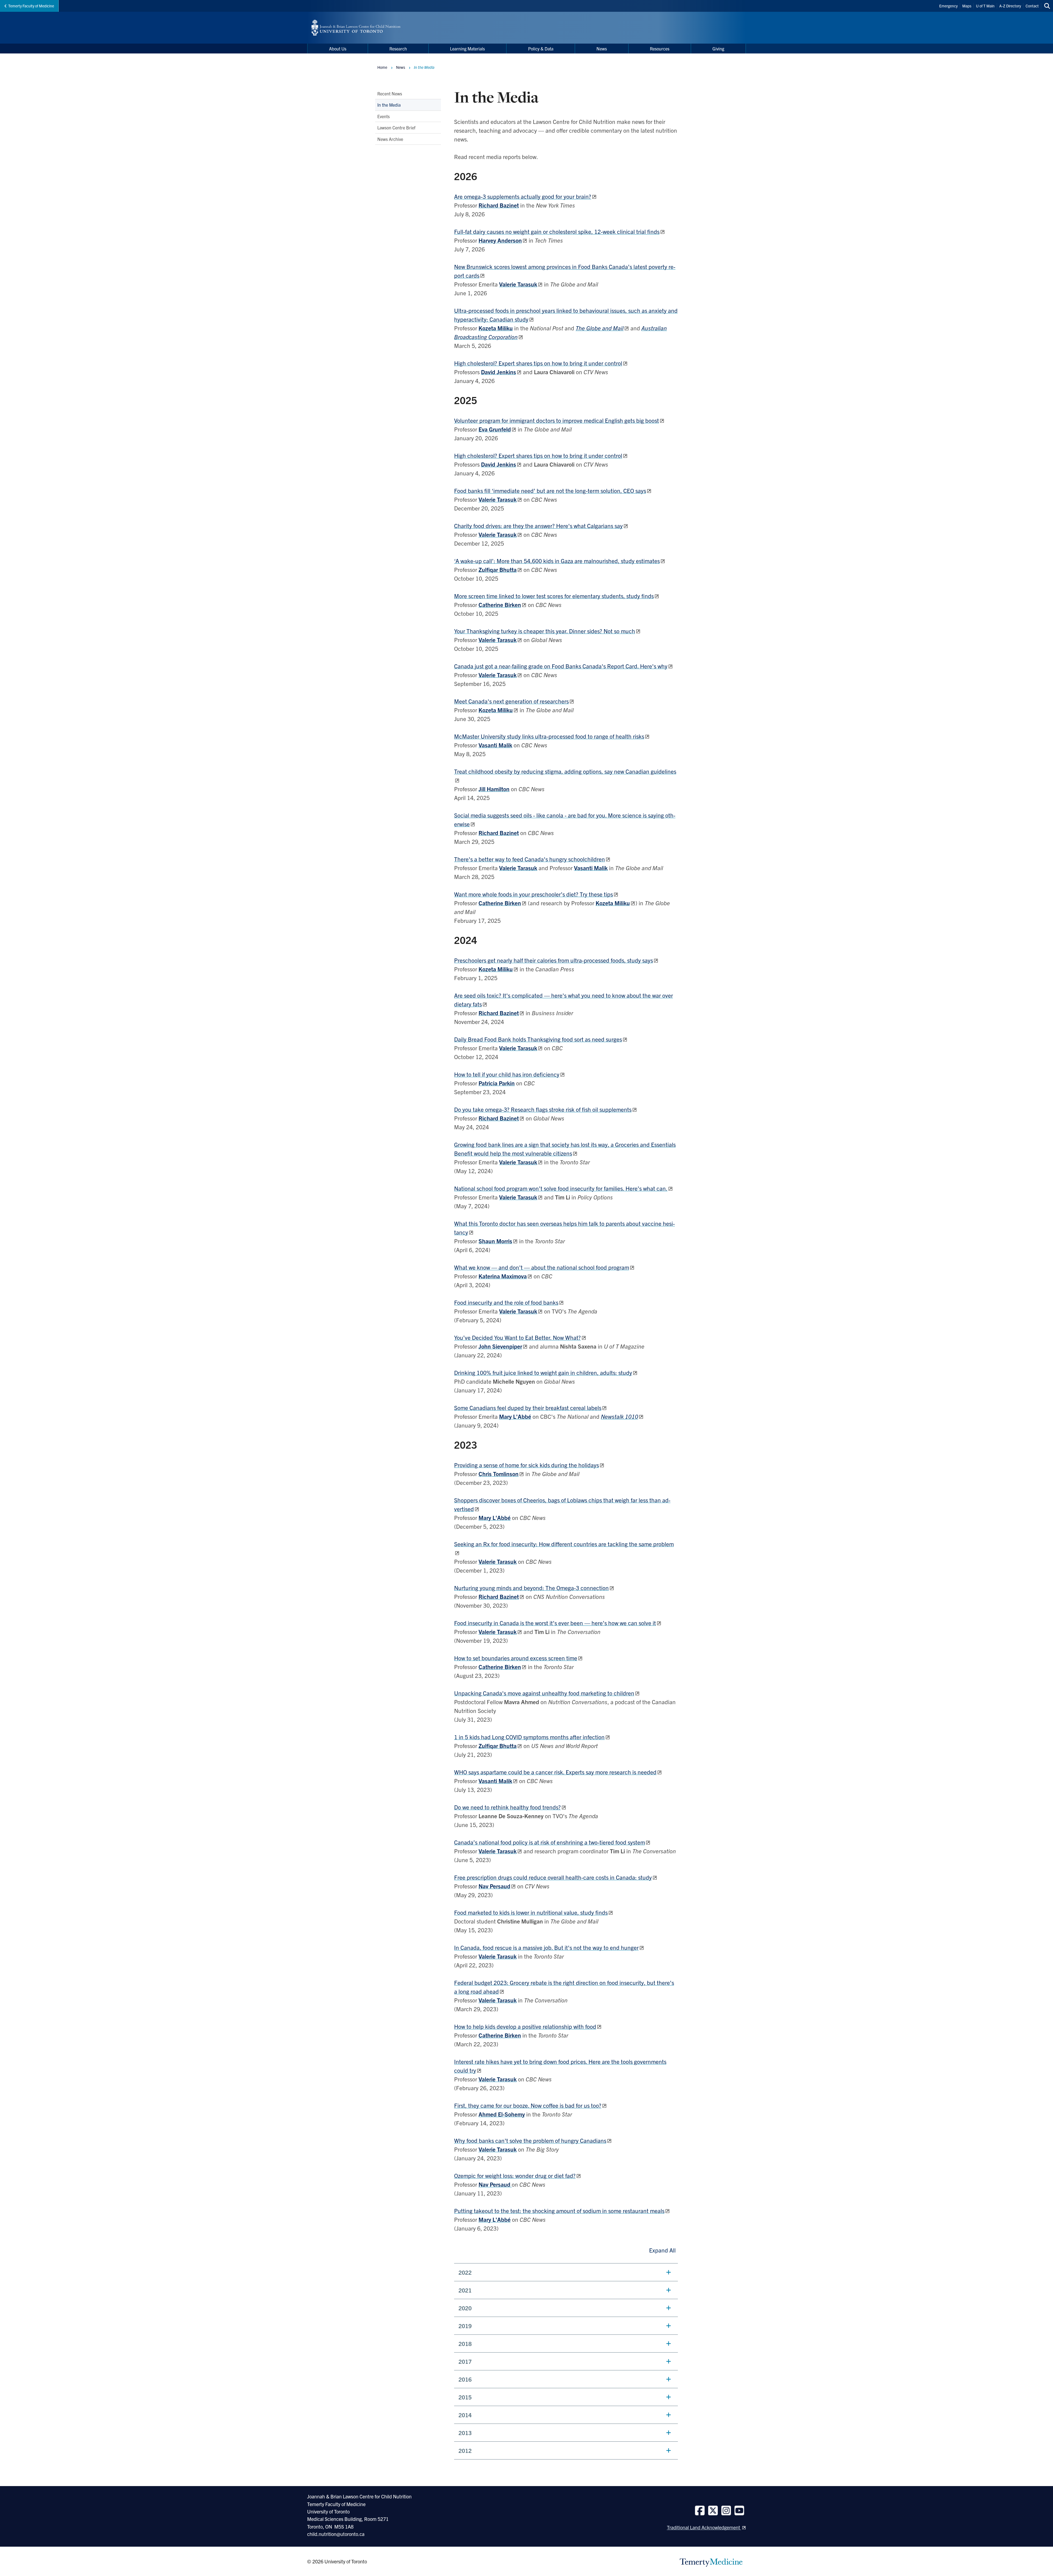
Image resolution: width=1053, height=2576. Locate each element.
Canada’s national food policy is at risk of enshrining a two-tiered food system (550, 1842)
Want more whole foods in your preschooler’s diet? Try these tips (533, 894)
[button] (566, 2272)
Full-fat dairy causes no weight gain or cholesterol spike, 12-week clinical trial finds (557, 231)
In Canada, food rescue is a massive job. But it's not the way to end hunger (546, 1947)
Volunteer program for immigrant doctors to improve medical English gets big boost (557, 420)
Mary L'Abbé (515, 1416)
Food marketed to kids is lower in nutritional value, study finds (531, 1912)
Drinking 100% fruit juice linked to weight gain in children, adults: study (543, 1372)
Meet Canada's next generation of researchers (511, 701)
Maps (967, 6)
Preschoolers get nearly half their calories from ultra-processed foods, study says (554, 960)
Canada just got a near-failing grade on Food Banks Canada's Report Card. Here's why (561, 666)
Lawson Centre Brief (396, 127)
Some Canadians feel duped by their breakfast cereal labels (528, 1408)
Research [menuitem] (398, 49)
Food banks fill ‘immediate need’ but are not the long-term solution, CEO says (550, 490)
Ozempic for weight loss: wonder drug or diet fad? (515, 2175)
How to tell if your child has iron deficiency (507, 1074)
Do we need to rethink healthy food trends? (507, 1807)
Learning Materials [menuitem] (467, 49)
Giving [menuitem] (718, 49)
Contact (1032, 6)
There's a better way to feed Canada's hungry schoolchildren (530, 859)
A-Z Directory (1010, 6)
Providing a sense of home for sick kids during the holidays (526, 1465)
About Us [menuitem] (338, 49)
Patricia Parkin (497, 1083)
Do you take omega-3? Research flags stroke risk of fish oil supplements (543, 1109)
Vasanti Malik (495, 745)
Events (383, 116)
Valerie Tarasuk (498, 640)
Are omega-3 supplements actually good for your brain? (523, 196)
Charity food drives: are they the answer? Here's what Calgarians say (538, 526)
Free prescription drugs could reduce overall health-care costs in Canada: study (553, 1877)
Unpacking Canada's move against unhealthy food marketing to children (544, 1693)
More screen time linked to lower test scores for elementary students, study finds (554, 596)
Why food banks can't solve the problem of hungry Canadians (530, 2140)
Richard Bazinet (499, 205)
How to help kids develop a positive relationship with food (525, 2026)
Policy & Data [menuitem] (541, 49)
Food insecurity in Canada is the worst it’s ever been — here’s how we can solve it (555, 1623)
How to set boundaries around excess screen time (516, 1658)
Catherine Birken (500, 2035)
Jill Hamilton (494, 789)
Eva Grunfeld (495, 429)
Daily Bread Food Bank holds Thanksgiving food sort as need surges (538, 1039)
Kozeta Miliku (496, 328)
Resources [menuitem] (660, 49)
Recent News (390, 93)
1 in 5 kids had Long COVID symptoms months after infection (529, 1737)
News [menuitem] (602, 49)
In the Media (389, 105)
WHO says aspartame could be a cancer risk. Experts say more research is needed (555, 1772)
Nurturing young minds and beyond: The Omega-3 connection (531, 1588)
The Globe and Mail (600, 328)
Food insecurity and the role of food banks (506, 1302)
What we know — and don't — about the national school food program (542, 1267)
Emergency (948, 6)
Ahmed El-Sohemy (502, 2114)
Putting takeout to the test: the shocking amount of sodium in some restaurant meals (559, 2211)
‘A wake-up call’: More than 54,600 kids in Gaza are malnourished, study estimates (557, 561)
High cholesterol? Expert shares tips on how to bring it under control (538, 363)
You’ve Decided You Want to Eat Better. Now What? (517, 1337)
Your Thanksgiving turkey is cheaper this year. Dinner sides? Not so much (545, 631)
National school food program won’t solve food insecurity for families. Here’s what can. (561, 1188)
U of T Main (985, 6)
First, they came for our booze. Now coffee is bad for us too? (528, 2105)
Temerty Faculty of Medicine (31, 6)
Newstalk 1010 (619, 1416)
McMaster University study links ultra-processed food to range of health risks (549, 736)
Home (382, 67)
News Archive (390, 139)
